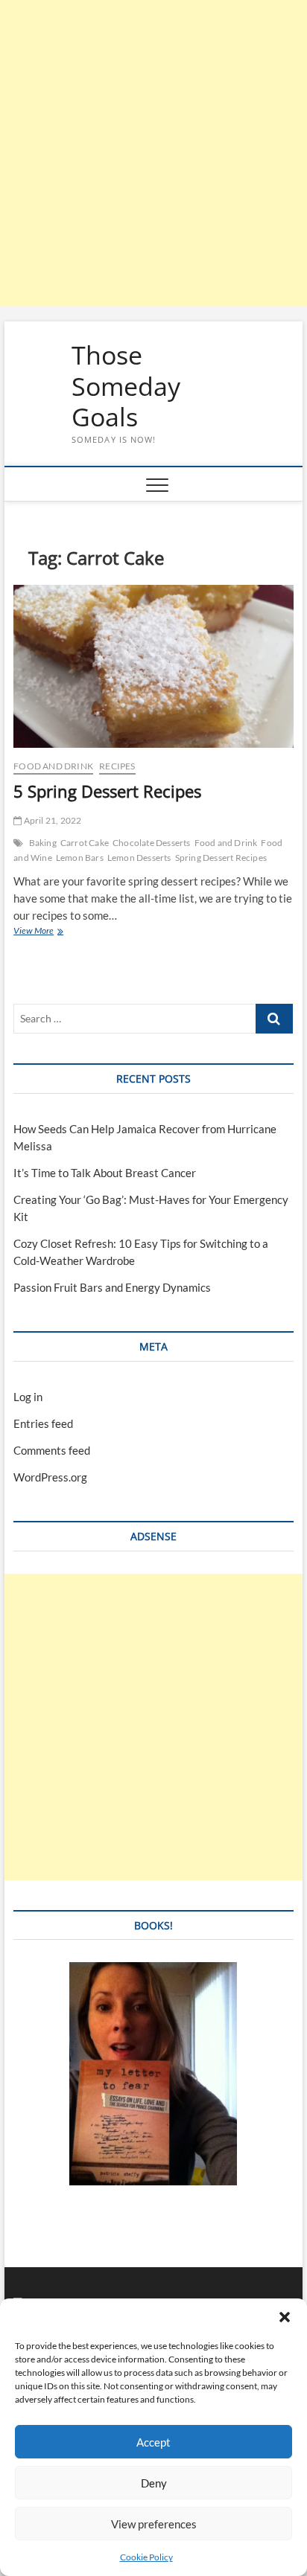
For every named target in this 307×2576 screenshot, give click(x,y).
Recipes (117, 766)
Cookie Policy (146, 2557)
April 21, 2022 (51, 820)
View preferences (154, 2524)
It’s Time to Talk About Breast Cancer (105, 1173)
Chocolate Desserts (152, 843)
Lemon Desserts (139, 858)
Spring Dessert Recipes (221, 858)
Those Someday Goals (126, 387)
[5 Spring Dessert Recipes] (153, 667)
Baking (43, 843)
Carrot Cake (85, 843)
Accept (153, 2442)
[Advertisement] (153, 153)
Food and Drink (53, 766)
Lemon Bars (80, 858)
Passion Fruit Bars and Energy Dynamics (112, 1287)
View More (47, 932)
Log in (28, 1397)
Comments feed (52, 1450)
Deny (154, 2483)
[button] (285, 2317)
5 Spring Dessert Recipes (107, 791)
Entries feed (43, 1423)
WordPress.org (50, 1477)
